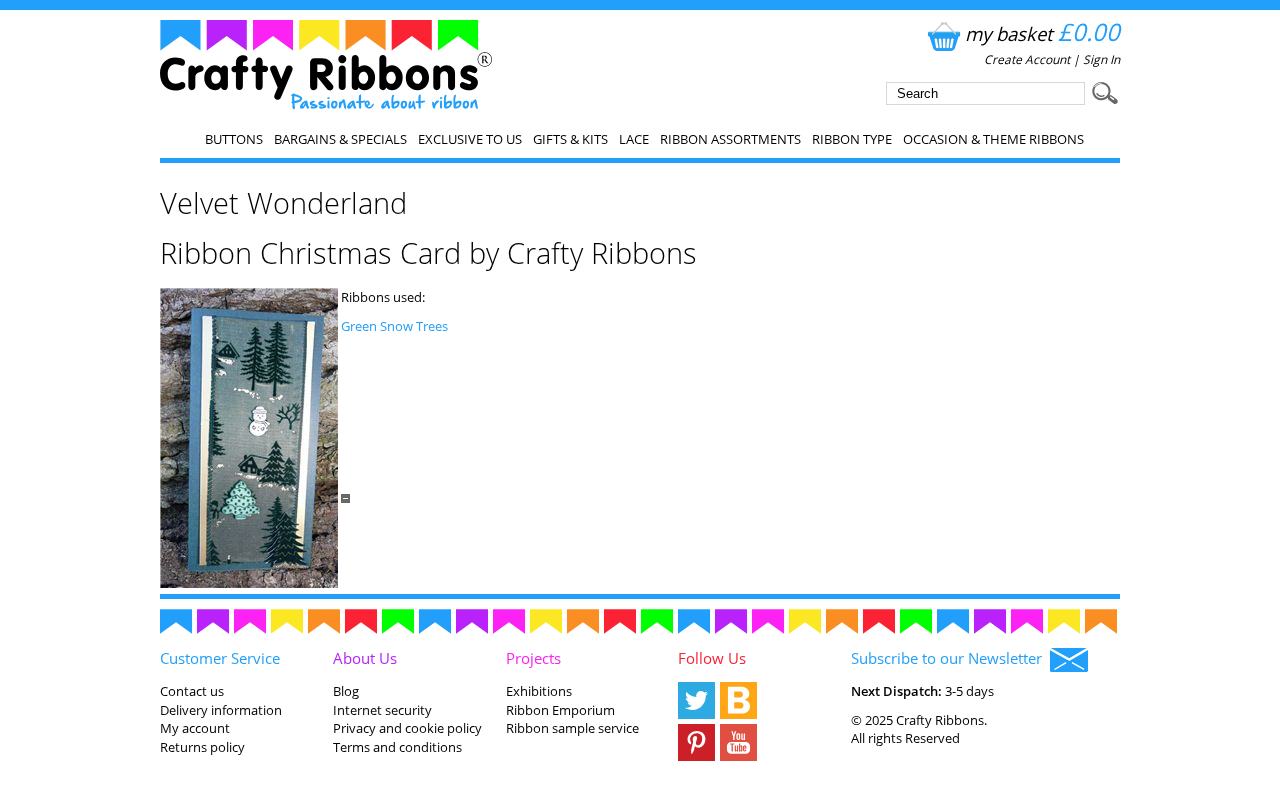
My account (195, 728)
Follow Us (712, 658)
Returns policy (202, 747)
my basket (1042, 33)
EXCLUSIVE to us (470, 139)
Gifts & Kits (570, 139)
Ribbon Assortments (730, 139)
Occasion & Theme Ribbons (993, 139)
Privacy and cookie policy (407, 728)
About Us (365, 658)
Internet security (382, 710)
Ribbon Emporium (560, 710)
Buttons (234, 139)
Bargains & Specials (340, 139)
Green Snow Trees (394, 326)
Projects (533, 658)
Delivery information (221, 710)
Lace (634, 139)
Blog (346, 691)
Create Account (1027, 59)
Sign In (1101, 59)
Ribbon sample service (572, 728)
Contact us (192, 691)
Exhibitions (539, 691)
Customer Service (220, 658)
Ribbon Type (852, 139)
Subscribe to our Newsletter (950, 658)
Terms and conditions (397, 747)
